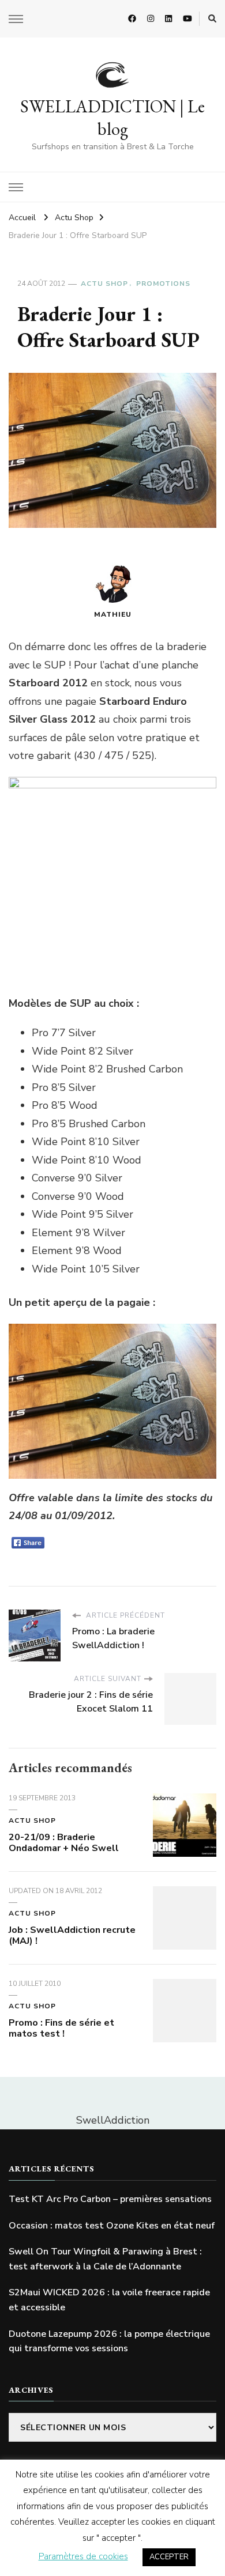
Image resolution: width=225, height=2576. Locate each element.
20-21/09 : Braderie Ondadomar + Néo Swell (64, 1843)
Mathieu (113, 614)
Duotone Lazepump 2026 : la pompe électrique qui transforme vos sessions (109, 2341)
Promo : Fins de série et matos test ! (61, 2029)
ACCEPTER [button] (169, 2557)
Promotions (163, 284)
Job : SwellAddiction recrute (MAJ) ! (72, 1936)
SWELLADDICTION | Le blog (112, 118)
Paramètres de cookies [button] (83, 2556)
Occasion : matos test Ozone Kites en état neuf (112, 2226)
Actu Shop (104, 284)
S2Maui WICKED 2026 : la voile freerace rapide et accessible (109, 2300)
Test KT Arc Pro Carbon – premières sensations (110, 2199)
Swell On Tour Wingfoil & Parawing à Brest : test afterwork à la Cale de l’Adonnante (105, 2259)
